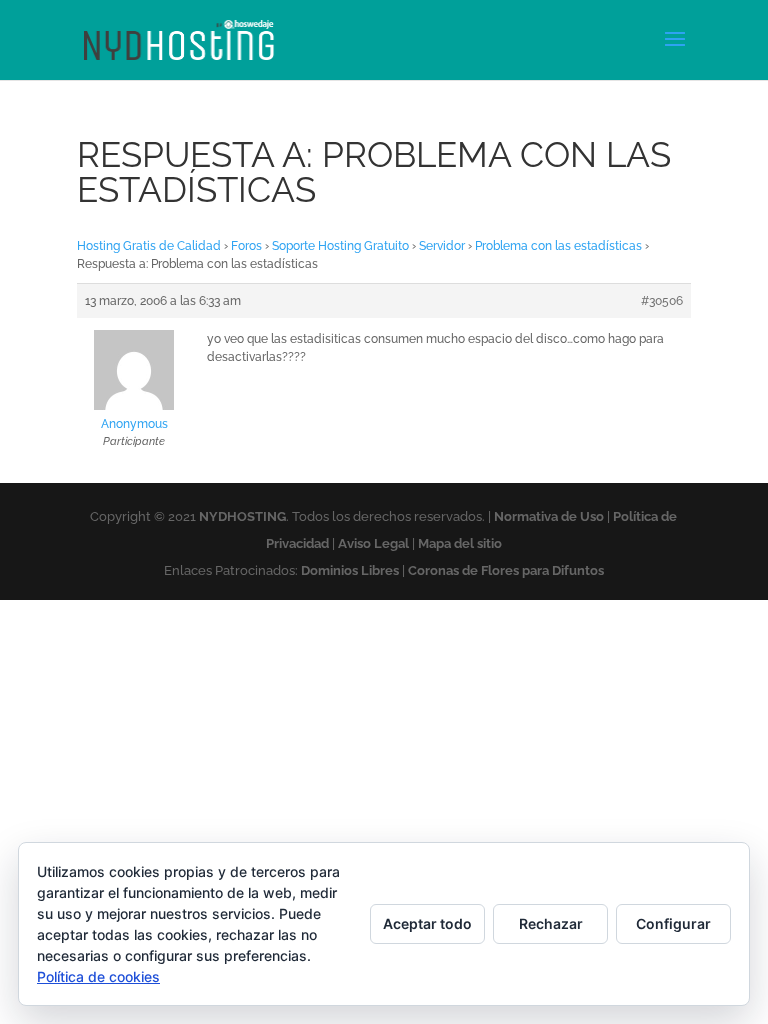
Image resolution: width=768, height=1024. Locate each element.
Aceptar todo (427, 923)
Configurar (673, 923)
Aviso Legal (373, 543)
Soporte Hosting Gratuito (340, 246)
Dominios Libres (350, 570)
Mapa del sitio (460, 543)
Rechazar (551, 923)
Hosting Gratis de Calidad (149, 246)
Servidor (442, 246)
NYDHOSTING (242, 516)
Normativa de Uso (549, 516)
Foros (246, 246)
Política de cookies (98, 976)
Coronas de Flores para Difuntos (506, 570)
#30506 (662, 301)
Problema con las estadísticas (558, 246)
